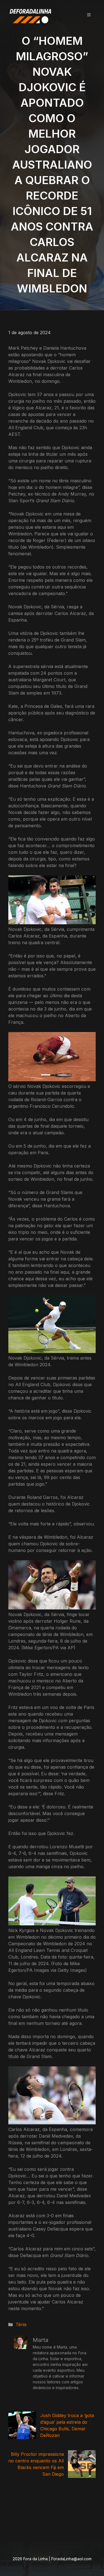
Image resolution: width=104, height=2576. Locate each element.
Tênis (21, 2324)
